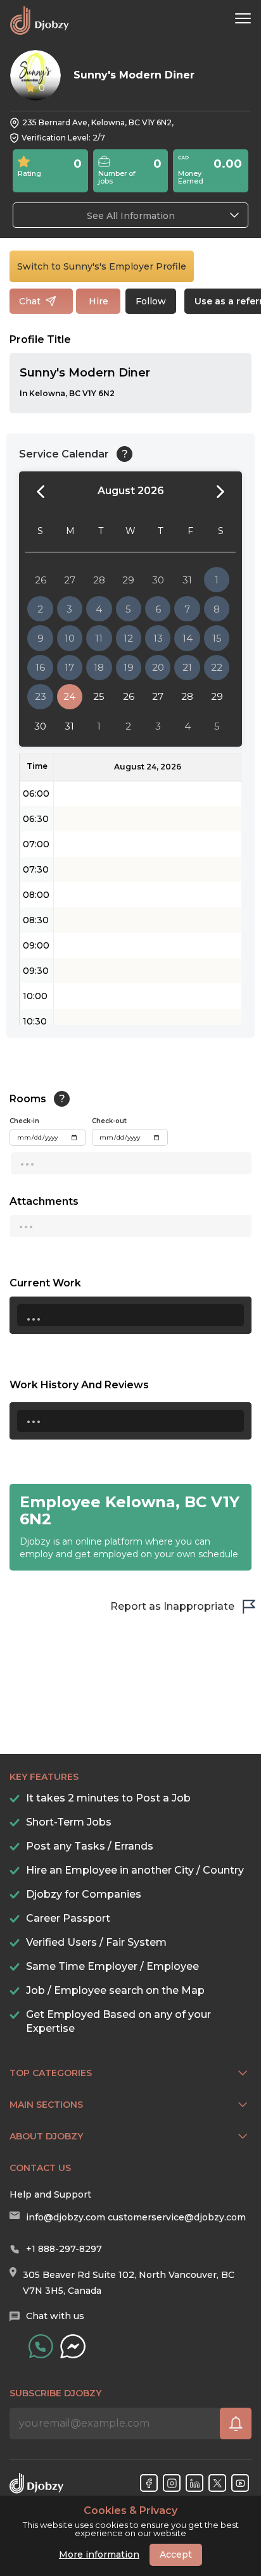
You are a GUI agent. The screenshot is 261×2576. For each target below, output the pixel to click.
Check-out (109, 1121)
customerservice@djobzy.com (177, 2217)
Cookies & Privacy (130, 2511)
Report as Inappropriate (172, 1606)
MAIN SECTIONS (46, 2105)
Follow (151, 301)
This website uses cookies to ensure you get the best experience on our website (131, 2522)
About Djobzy (46, 2136)
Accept (176, 2554)
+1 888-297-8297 (64, 2249)
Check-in (24, 1121)
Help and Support (50, 2194)
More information (99, 2554)
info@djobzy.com (66, 2217)
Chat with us (55, 2316)
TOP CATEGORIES (51, 2073)
